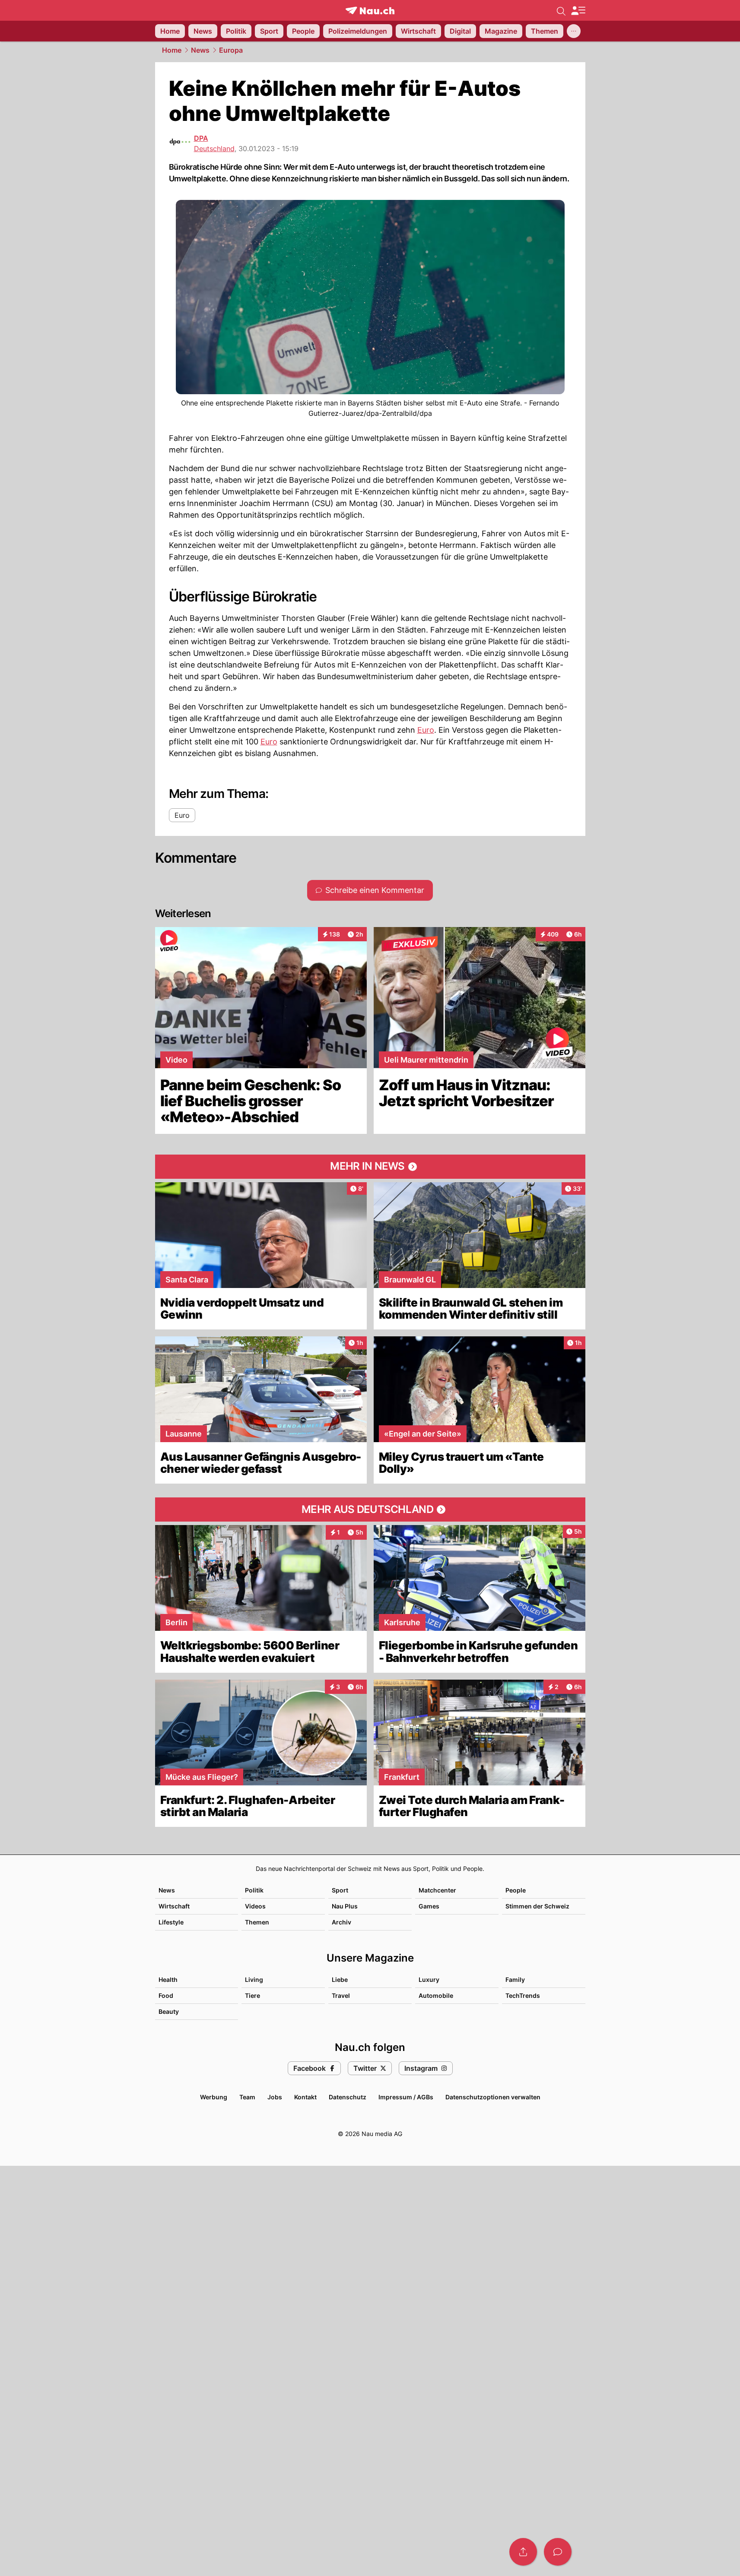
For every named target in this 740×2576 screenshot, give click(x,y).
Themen (257, 1922)
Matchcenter (437, 1890)
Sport (340, 1890)
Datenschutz (348, 2097)
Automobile (436, 1995)
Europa (231, 50)
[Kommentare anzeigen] (558, 2552)
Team (247, 2097)
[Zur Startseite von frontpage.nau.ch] (370, 11)
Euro (426, 730)
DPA (201, 138)
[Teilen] (523, 2552)
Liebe (340, 1979)
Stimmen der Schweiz (537, 1906)
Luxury (429, 1979)
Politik (254, 1890)
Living (254, 1979)
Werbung (214, 2097)
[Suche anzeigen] (561, 10)
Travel (341, 1995)
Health (168, 1979)
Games (429, 1906)
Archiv (341, 1922)
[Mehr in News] (370, 1167)
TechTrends (523, 1995)
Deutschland (214, 149)
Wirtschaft (174, 1906)
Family (515, 1979)
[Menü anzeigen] (578, 11)
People (516, 1890)
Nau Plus (345, 1906)
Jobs (275, 2097)
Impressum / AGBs (406, 2097)
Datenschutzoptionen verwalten (493, 2097)
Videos (255, 1906)
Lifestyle (171, 1922)
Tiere (252, 1995)
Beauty (169, 2011)
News (200, 50)
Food (166, 1995)
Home (172, 50)
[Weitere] (574, 31)
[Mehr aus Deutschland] (370, 1510)
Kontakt (305, 2097)
